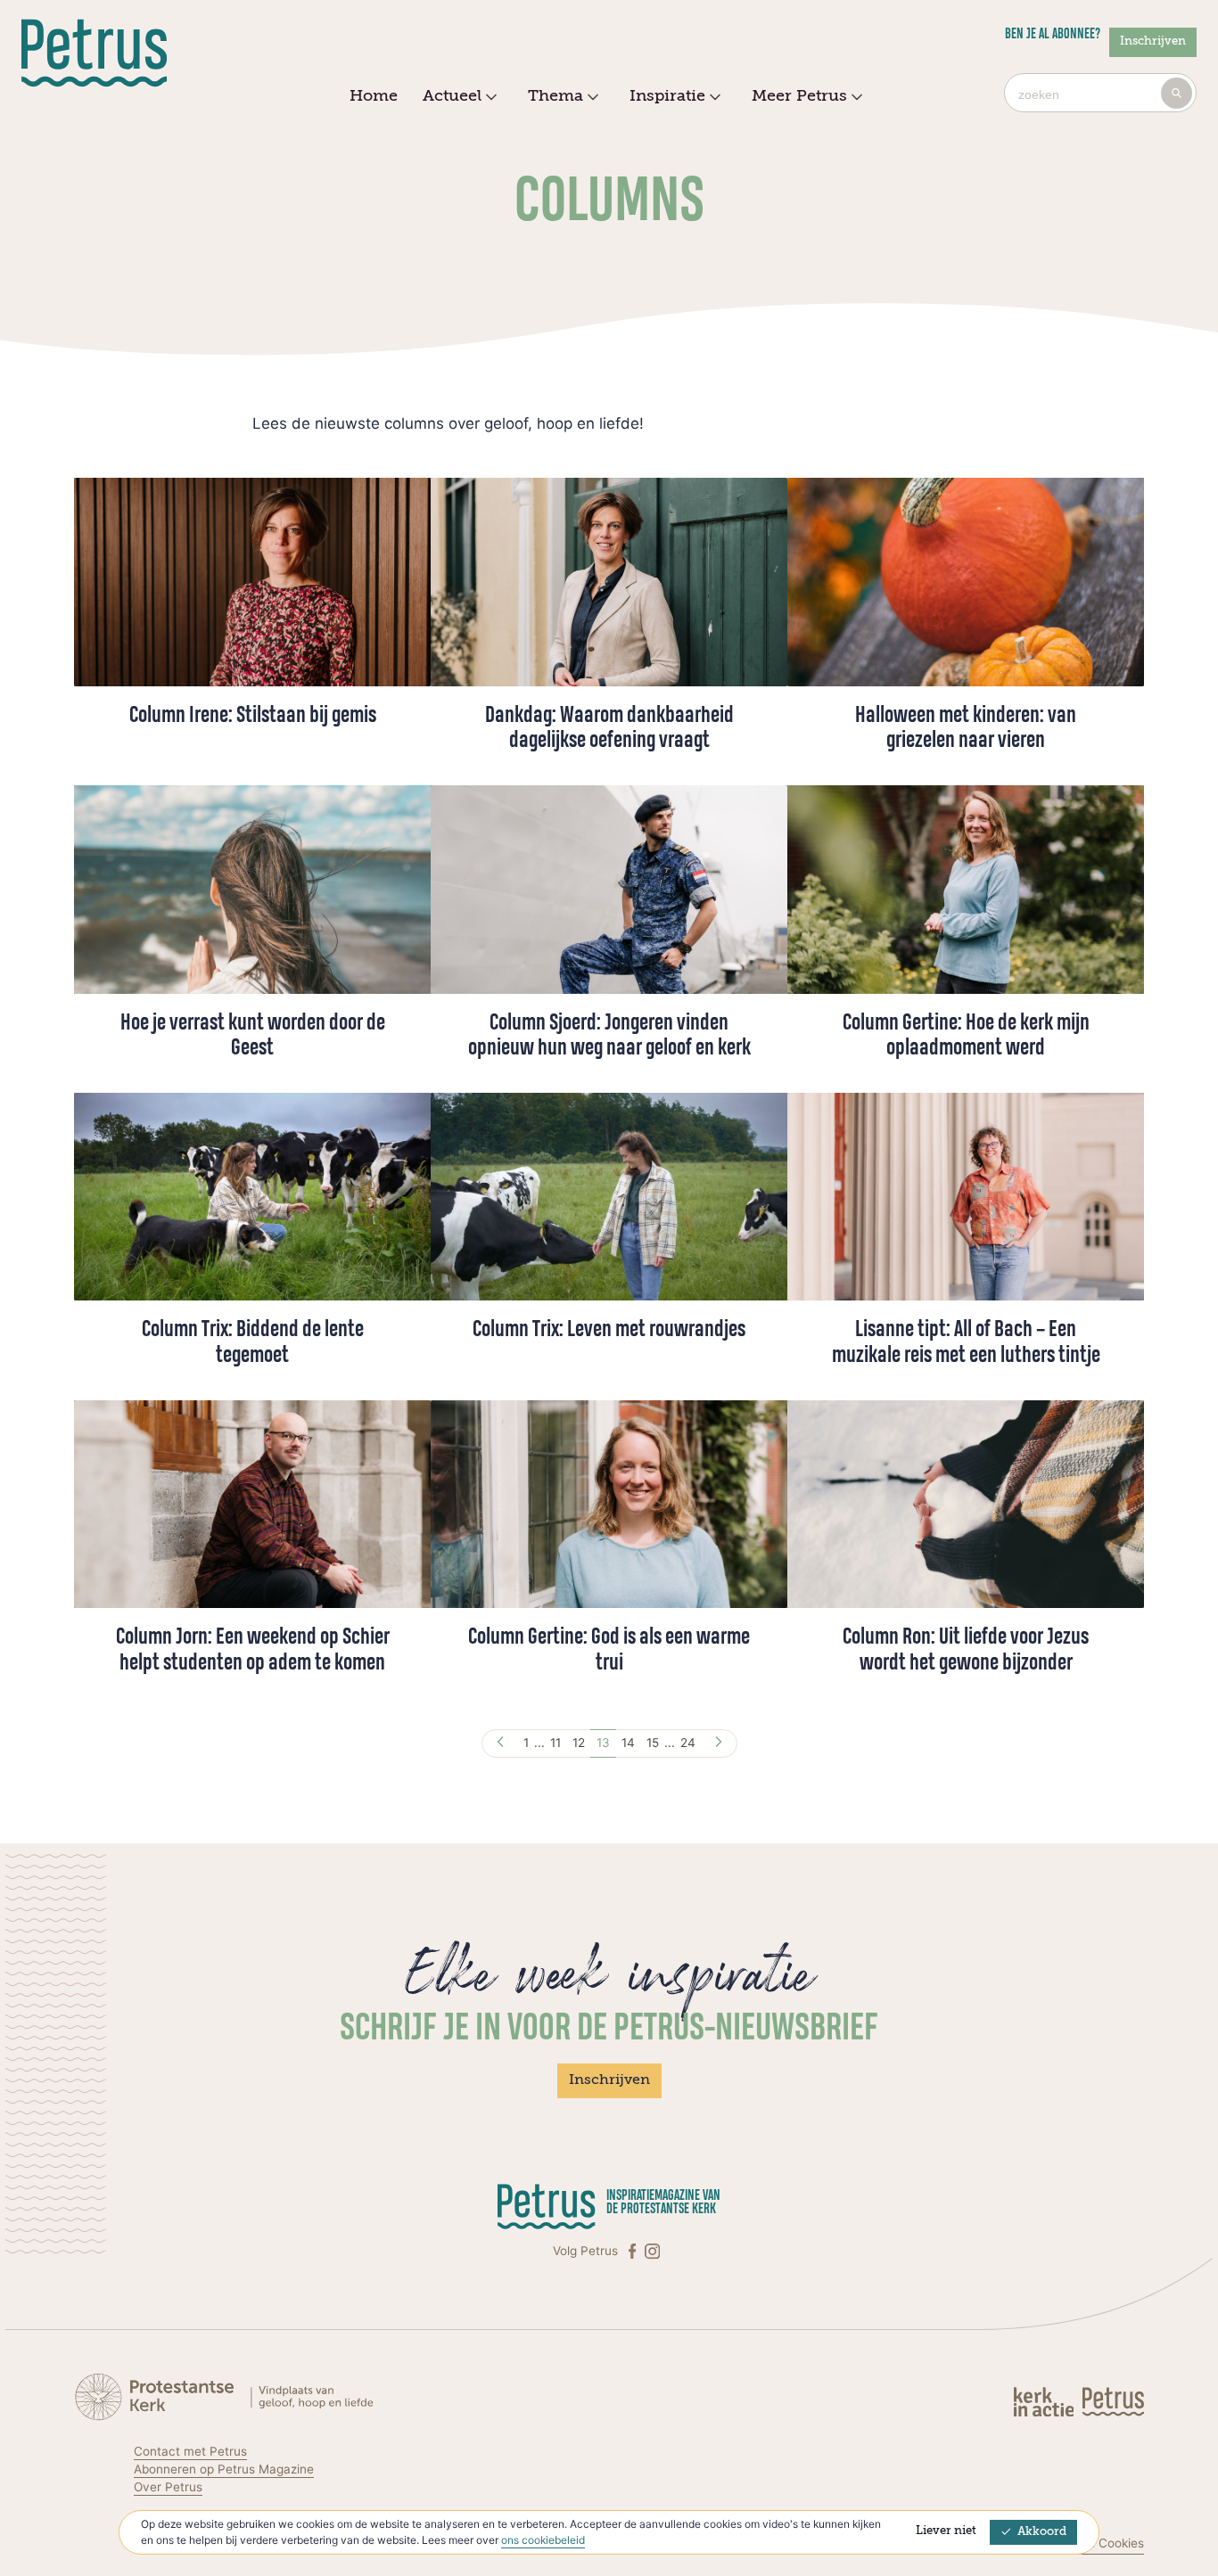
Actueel (452, 96)
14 (628, 1743)
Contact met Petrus (190, 2451)
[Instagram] (652, 2251)
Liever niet (946, 2531)
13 (603, 1743)
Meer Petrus (799, 96)
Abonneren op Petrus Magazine (224, 2469)
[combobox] (1100, 93)
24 (688, 1743)
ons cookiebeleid (543, 2540)
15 (653, 1743)
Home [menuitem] (374, 96)
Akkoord (1042, 2532)
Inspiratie (667, 96)
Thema (556, 96)
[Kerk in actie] (1045, 2401)
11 (556, 1743)
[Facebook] (634, 2251)
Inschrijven (1153, 41)
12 (579, 1743)
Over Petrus (168, 2487)
